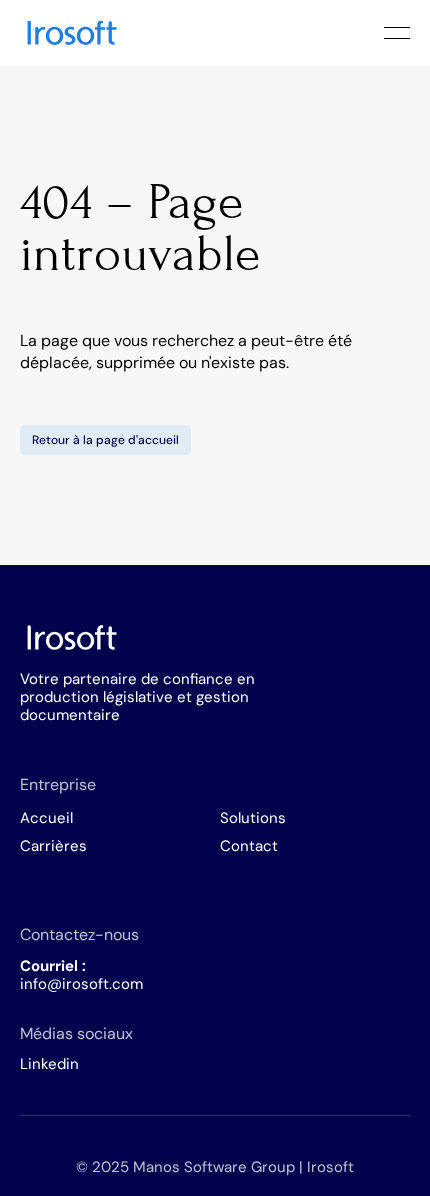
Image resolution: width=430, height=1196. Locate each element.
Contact (249, 846)
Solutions (253, 818)
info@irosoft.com (81, 984)
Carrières (53, 846)
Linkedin (49, 1064)
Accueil (46, 818)
